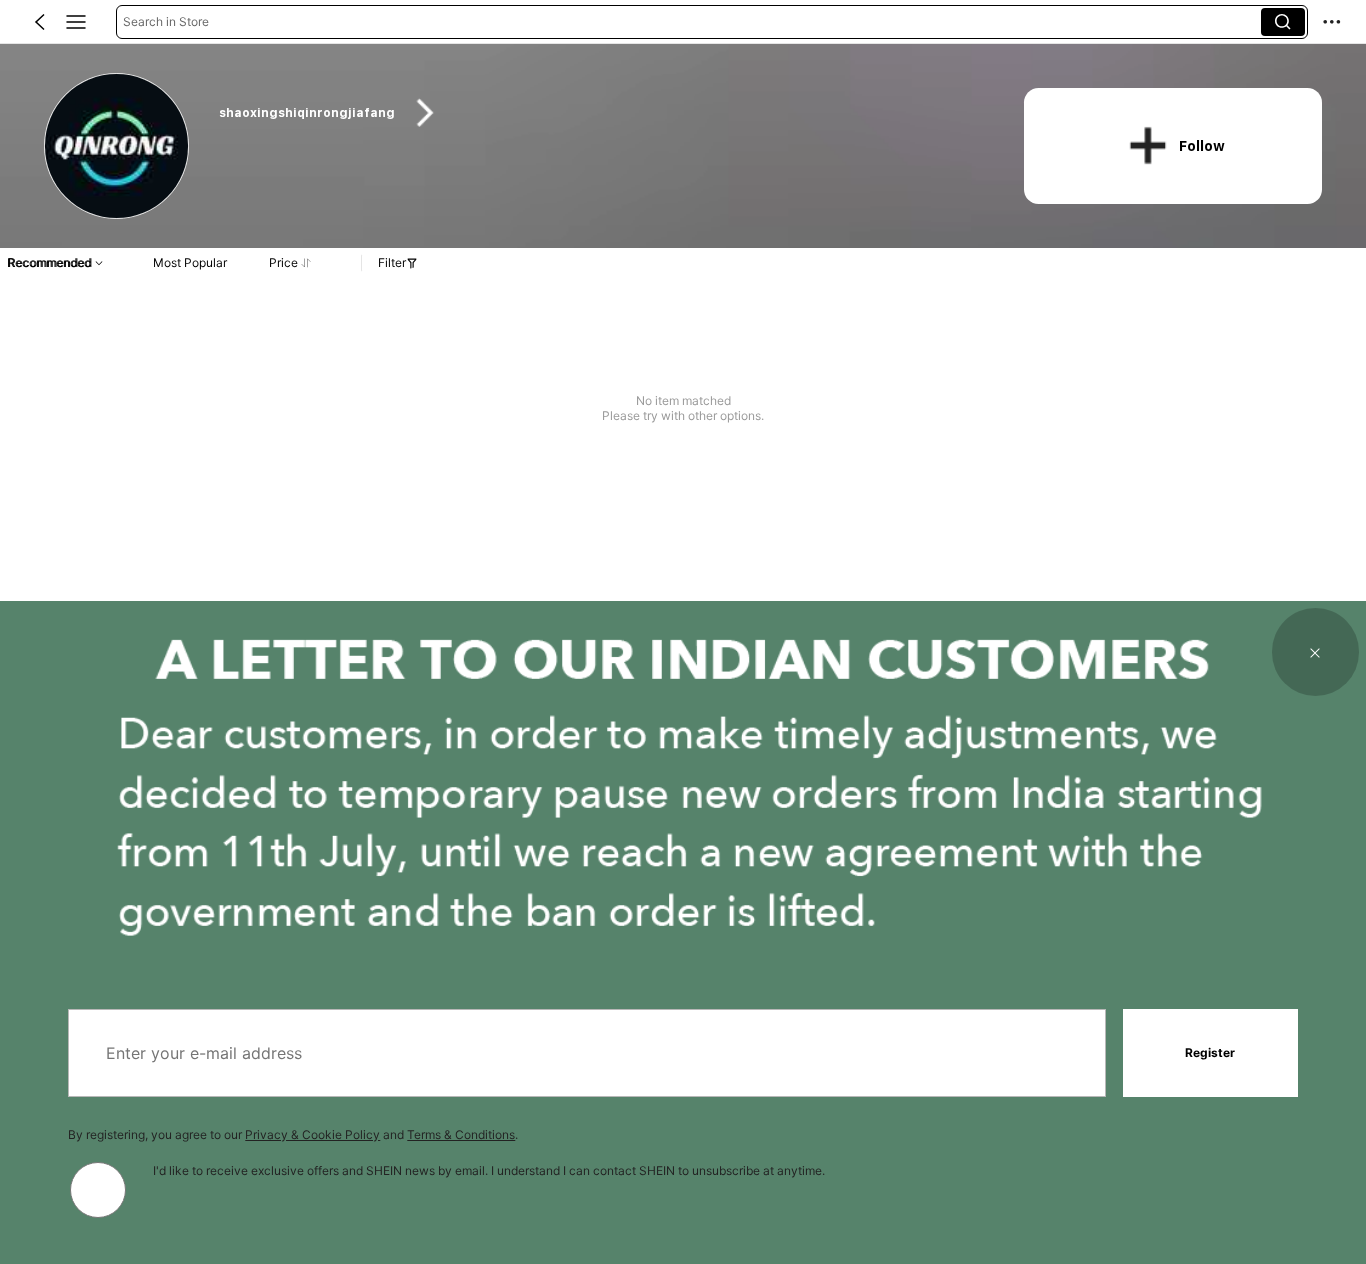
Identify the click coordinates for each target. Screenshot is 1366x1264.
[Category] (76, 22)
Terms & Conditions (461, 1134)
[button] (40, 22)
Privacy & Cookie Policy (312, 1134)
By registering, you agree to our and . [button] (293, 1134)
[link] (118, 147)
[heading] (599, 113)
